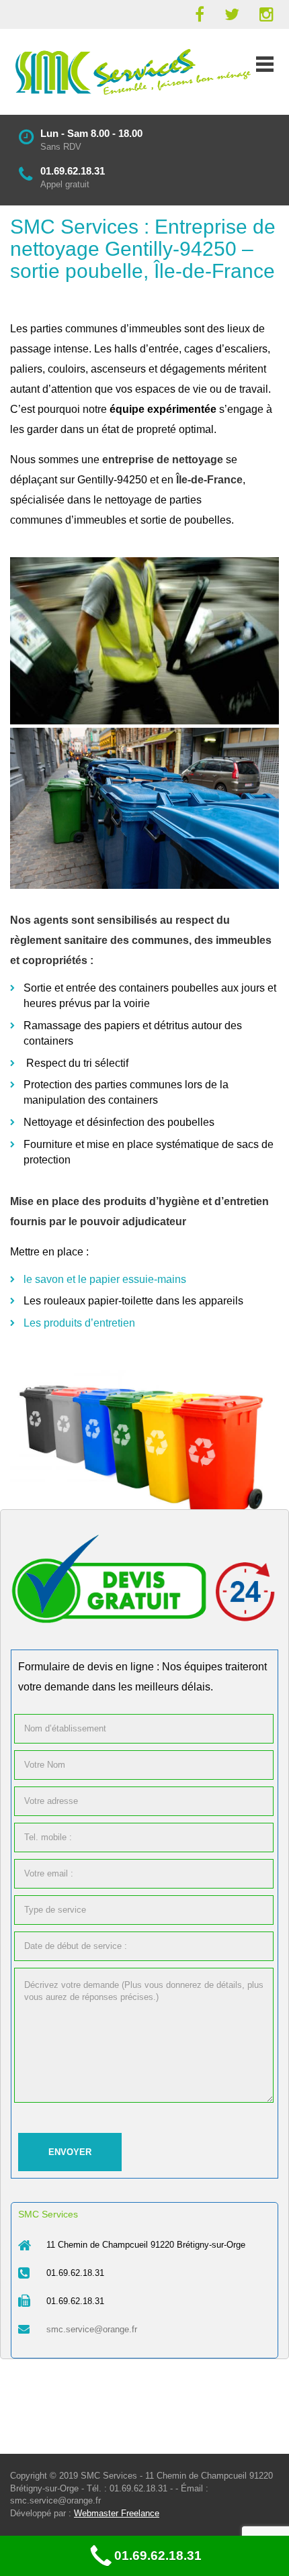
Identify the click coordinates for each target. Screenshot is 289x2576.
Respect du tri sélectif (79, 1063)
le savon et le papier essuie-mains (105, 1279)
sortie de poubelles (186, 520)
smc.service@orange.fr (92, 2329)
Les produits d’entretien (79, 1323)
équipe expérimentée (163, 409)
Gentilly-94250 (112, 480)
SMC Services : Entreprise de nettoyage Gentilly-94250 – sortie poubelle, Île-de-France (143, 249)
